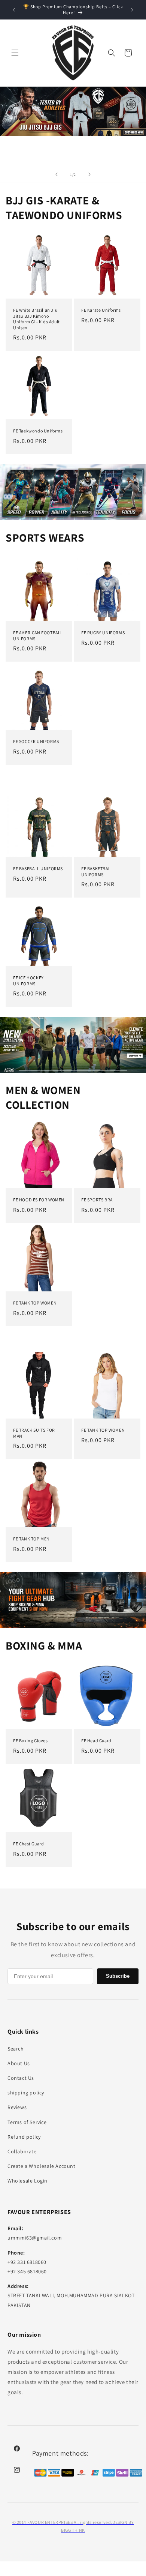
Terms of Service (27, 2122)
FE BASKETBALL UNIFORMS (97, 871)
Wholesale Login (28, 2181)
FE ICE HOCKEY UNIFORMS (28, 981)
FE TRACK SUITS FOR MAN (34, 1433)
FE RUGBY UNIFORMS (103, 633)
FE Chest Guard (28, 1844)
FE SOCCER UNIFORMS (36, 741)
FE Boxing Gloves (31, 1741)
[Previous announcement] (14, 10)
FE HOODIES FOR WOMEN (39, 1200)
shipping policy (26, 2093)
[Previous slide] (57, 174)
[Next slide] (89, 174)
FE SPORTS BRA (97, 1200)
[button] (15, 53)
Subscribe (118, 1976)
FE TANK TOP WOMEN (35, 1303)
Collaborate (22, 2151)
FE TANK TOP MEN (31, 1539)
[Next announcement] (132, 10)
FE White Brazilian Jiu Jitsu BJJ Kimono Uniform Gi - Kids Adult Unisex (36, 319)
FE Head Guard (96, 1741)
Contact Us (21, 2078)
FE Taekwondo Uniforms (38, 431)
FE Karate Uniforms (101, 310)
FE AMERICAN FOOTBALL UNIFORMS (38, 636)
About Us (19, 2063)
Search (16, 2049)
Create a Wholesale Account (42, 2166)
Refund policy (24, 2137)
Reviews (17, 2107)
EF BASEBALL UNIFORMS (38, 868)
